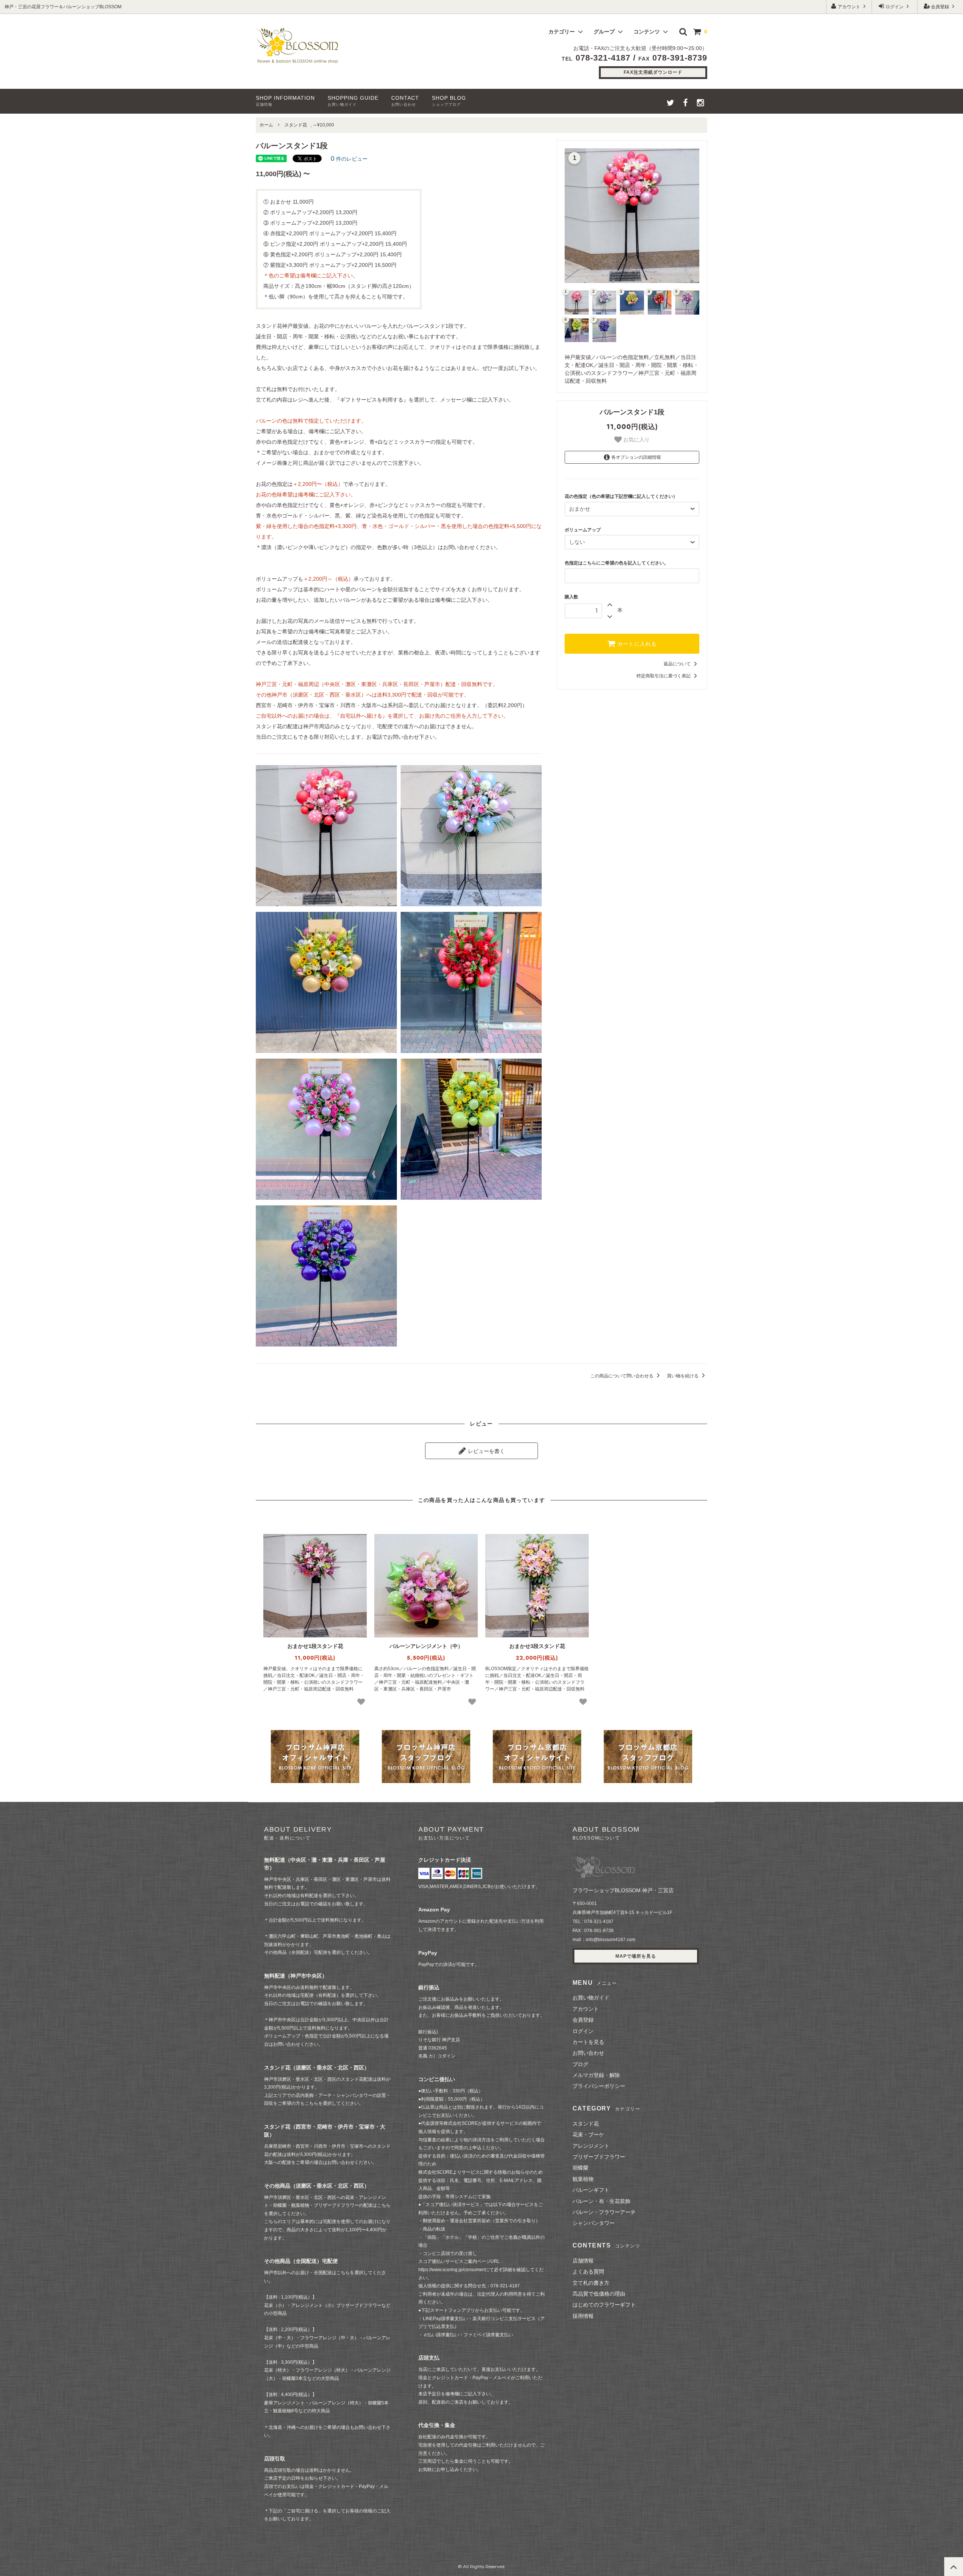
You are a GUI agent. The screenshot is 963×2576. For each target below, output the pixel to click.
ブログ (580, 2064)
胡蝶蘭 (580, 2168)
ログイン (895, 7)
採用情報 (583, 2316)
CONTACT (405, 101)
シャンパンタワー (594, 2223)
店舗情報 (583, 2261)
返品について (678, 664)
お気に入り (636, 440)
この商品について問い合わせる (622, 1376)
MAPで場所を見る (636, 1956)
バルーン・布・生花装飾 (601, 2201)
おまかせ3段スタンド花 (537, 1646)
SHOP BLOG (449, 101)
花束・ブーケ (588, 2135)
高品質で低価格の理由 (599, 2294)
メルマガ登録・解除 (596, 2075)
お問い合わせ (588, 2053)
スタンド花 (296, 125)
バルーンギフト (591, 2190)
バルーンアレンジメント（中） (426, 1646)
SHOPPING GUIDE (353, 101)
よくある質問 (588, 2272)
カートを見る (588, 2042)
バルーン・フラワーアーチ (604, 2212)
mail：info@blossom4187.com (604, 1940)
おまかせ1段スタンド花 (315, 1646)
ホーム (266, 125)
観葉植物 (583, 2179)
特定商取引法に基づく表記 (664, 676)
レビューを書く (486, 1451)
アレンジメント (591, 2146)
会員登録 (940, 7)
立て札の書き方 (591, 2283)
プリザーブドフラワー (599, 2157)
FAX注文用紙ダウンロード (653, 72)
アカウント (849, 7)
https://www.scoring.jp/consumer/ (452, 2270)
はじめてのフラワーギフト (604, 2305)
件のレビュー (349, 159)
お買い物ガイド (591, 1998)
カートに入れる (636, 644)
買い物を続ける (683, 1376)
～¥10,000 (323, 125)
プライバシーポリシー (599, 2086)
